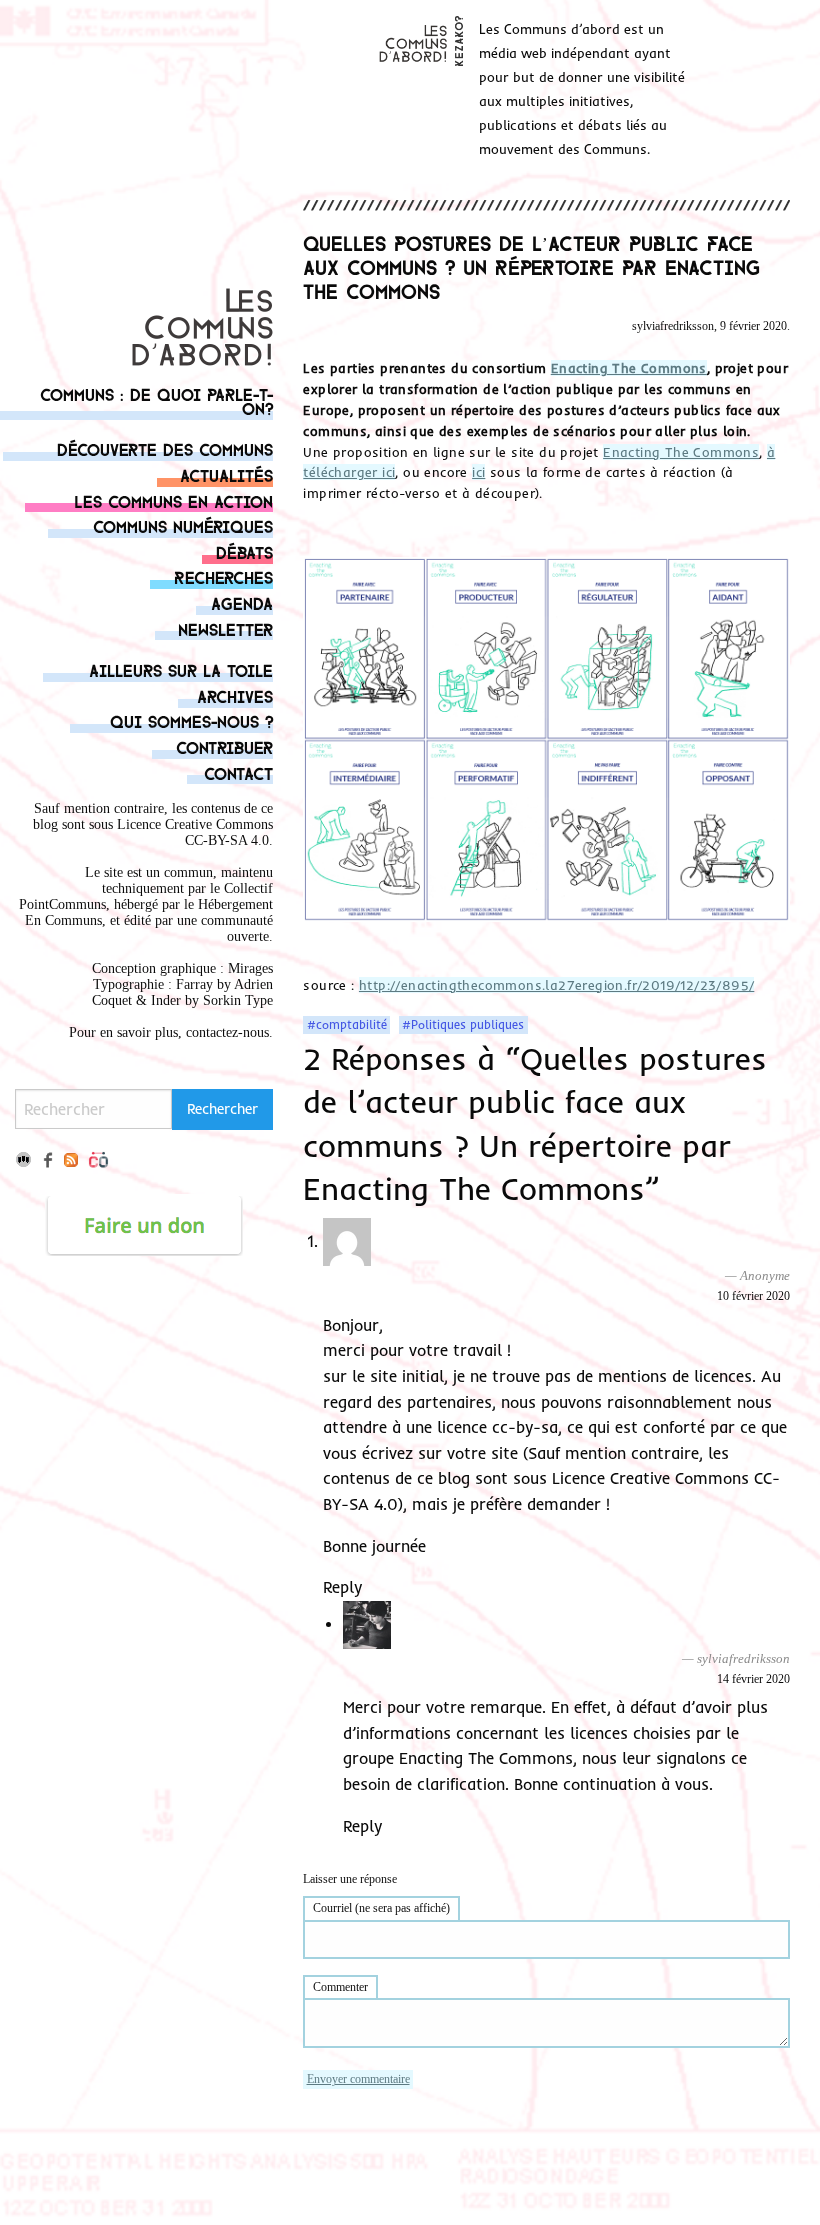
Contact (238, 772)
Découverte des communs (165, 448)
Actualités (226, 474)
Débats (244, 551)
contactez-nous (227, 1032)
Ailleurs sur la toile (181, 669)
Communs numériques (183, 525)
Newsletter (225, 628)
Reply (342, 1587)
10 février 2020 (753, 1296)
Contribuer (224, 746)
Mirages (250, 968)
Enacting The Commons (629, 368)
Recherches (223, 576)
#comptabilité (347, 1025)
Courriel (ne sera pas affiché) (381, 1908)
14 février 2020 (753, 1679)
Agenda (242, 602)
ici (478, 472)
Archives (235, 695)
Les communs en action (173, 500)
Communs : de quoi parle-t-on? (156, 400)
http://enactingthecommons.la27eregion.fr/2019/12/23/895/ (556, 985)
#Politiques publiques (463, 1025)
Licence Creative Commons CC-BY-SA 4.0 (195, 832)
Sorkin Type (238, 1000)
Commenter (340, 1987)
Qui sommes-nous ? (191, 720)
